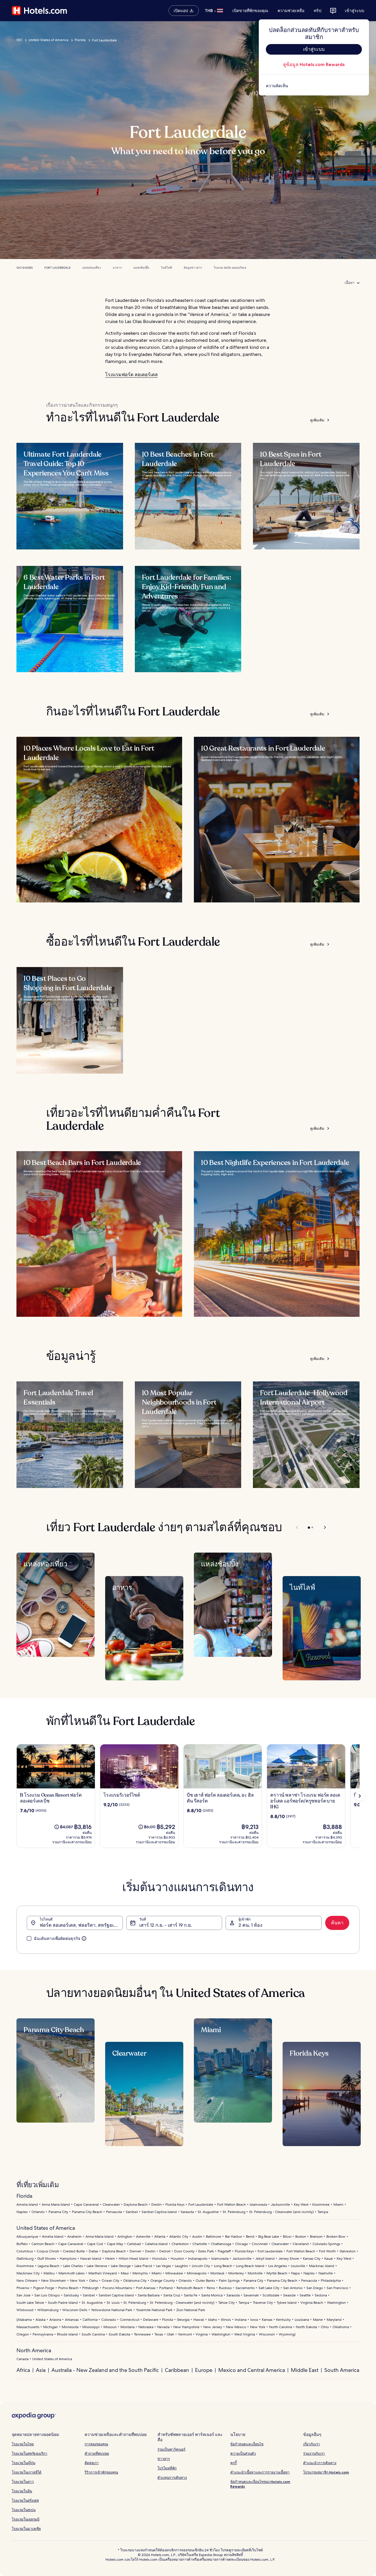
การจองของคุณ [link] (96, 2444)
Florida (80, 40)
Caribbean (177, 2370)
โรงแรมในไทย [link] (23, 2444)
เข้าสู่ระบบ (355, 11)
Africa (23, 2370)
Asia (41, 2370)
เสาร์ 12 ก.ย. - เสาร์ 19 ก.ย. (166, 1925)
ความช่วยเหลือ (291, 11)
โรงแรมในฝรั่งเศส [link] (25, 2500)
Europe (204, 2370)
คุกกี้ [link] (234, 2463)
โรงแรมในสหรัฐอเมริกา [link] (30, 2453)
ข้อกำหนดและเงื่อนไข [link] (247, 2444)
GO (19, 40)
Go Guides (25, 268)
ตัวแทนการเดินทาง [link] (172, 2477)
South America (342, 2370)
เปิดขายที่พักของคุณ (250, 11)
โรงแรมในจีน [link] (22, 2491)
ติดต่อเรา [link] (92, 2463)
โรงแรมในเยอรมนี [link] (26, 2519)
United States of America (48, 40)
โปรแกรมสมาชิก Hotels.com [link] (326, 2472)
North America (34, 2350)
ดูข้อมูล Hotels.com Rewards (314, 64)
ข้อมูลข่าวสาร (193, 268)
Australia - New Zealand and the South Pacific (105, 2370)
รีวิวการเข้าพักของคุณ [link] (101, 2472)
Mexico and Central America (252, 2370)
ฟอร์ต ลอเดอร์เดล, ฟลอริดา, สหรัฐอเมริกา (81, 1925)
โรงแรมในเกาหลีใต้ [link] (27, 2472)
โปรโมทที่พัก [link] (167, 2468)
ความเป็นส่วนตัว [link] (243, 2453)
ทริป (318, 11)
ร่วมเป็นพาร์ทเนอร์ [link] (171, 2449)
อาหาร (117, 268)
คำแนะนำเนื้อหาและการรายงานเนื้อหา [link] (260, 2472)
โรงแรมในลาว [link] (23, 2482)
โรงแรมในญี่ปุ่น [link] (23, 2463)
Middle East (305, 2370)
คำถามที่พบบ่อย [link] (97, 2453)
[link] (314, 86)
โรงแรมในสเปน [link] (24, 2510)
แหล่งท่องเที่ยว (92, 268)
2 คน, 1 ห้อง (250, 1925)
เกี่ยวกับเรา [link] (312, 2444)
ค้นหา (337, 1923)
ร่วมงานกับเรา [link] (314, 2453)
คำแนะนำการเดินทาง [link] (320, 2463)
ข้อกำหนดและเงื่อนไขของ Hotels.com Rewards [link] (260, 2484)
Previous (297, 1527)
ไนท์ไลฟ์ (166, 268)
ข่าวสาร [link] (164, 2459)
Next (322, 1527)
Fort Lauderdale (57, 268)
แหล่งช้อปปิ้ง (141, 268)
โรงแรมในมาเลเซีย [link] (26, 2529)
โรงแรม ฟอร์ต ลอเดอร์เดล (230, 268)
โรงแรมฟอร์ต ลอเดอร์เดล (131, 375)
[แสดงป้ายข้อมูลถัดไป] (360, 1796)
